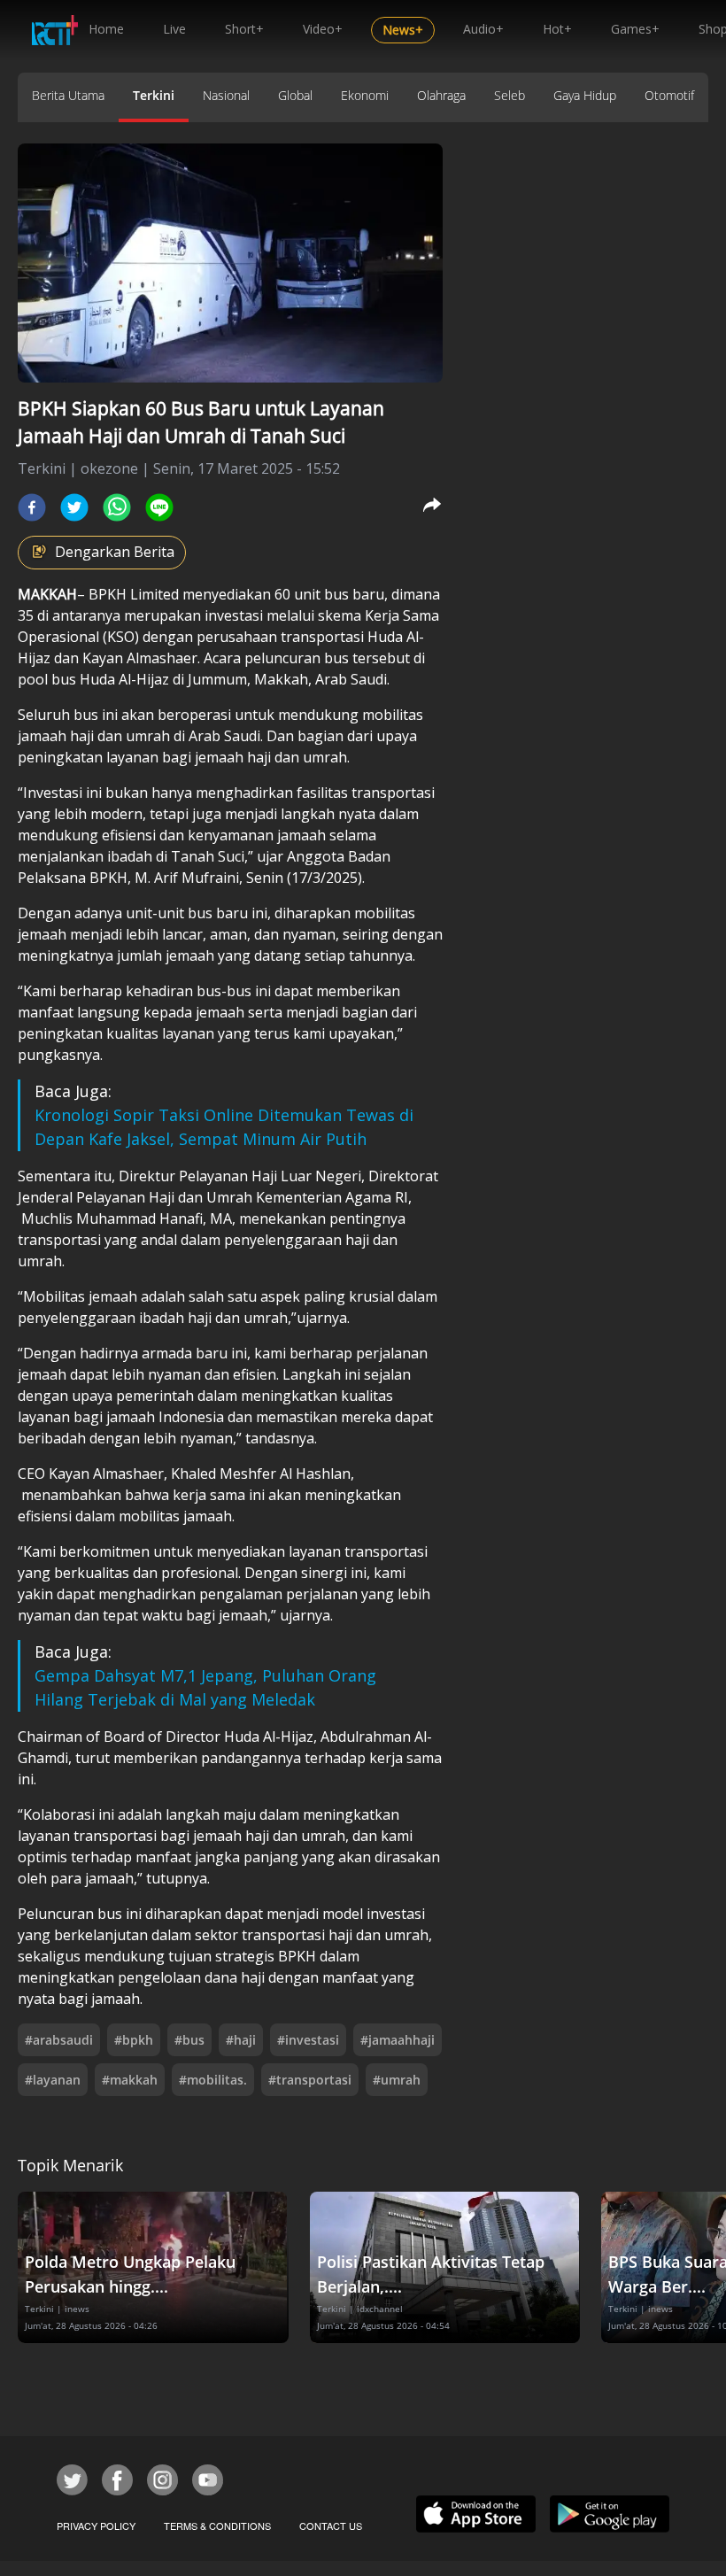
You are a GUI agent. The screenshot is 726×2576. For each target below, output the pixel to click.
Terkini (154, 95)
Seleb (510, 95)
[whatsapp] (117, 507)
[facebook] (32, 507)
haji (84, 736)
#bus (189, 2040)
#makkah (130, 2080)
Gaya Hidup (585, 95)
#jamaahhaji (398, 2040)
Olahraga (441, 95)
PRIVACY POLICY (96, 2526)
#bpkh (134, 2040)
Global (295, 95)
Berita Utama (68, 95)
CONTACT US (331, 2526)
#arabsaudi (59, 2040)
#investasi (308, 2040)
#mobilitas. (213, 2080)
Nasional (226, 95)
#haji (241, 2040)
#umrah (397, 2080)
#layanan (53, 2080)
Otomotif (669, 95)
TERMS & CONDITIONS (217, 2526)
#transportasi (310, 2080)
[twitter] (74, 507)
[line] (159, 507)
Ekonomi (365, 95)
